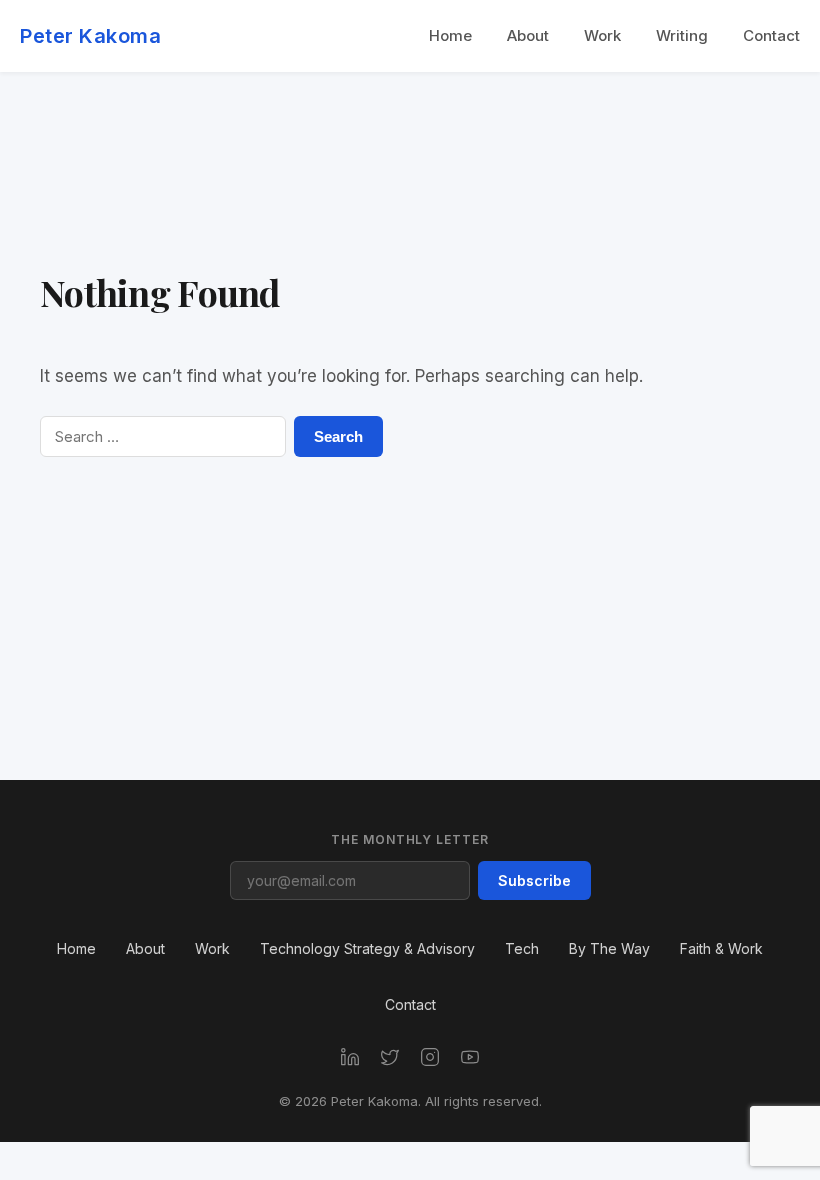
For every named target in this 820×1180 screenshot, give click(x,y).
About (528, 35)
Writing (682, 35)
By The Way (609, 948)
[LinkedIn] (350, 1057)
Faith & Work (721, 948)
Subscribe (534, 880)
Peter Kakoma (90, 36)
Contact (771, 35)
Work (602, 35)
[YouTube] (470, 1057)
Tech (522, 948)
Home (450, 35)
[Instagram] (430, 1057)
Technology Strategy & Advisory (367, 948)
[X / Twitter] (390, 1057)
